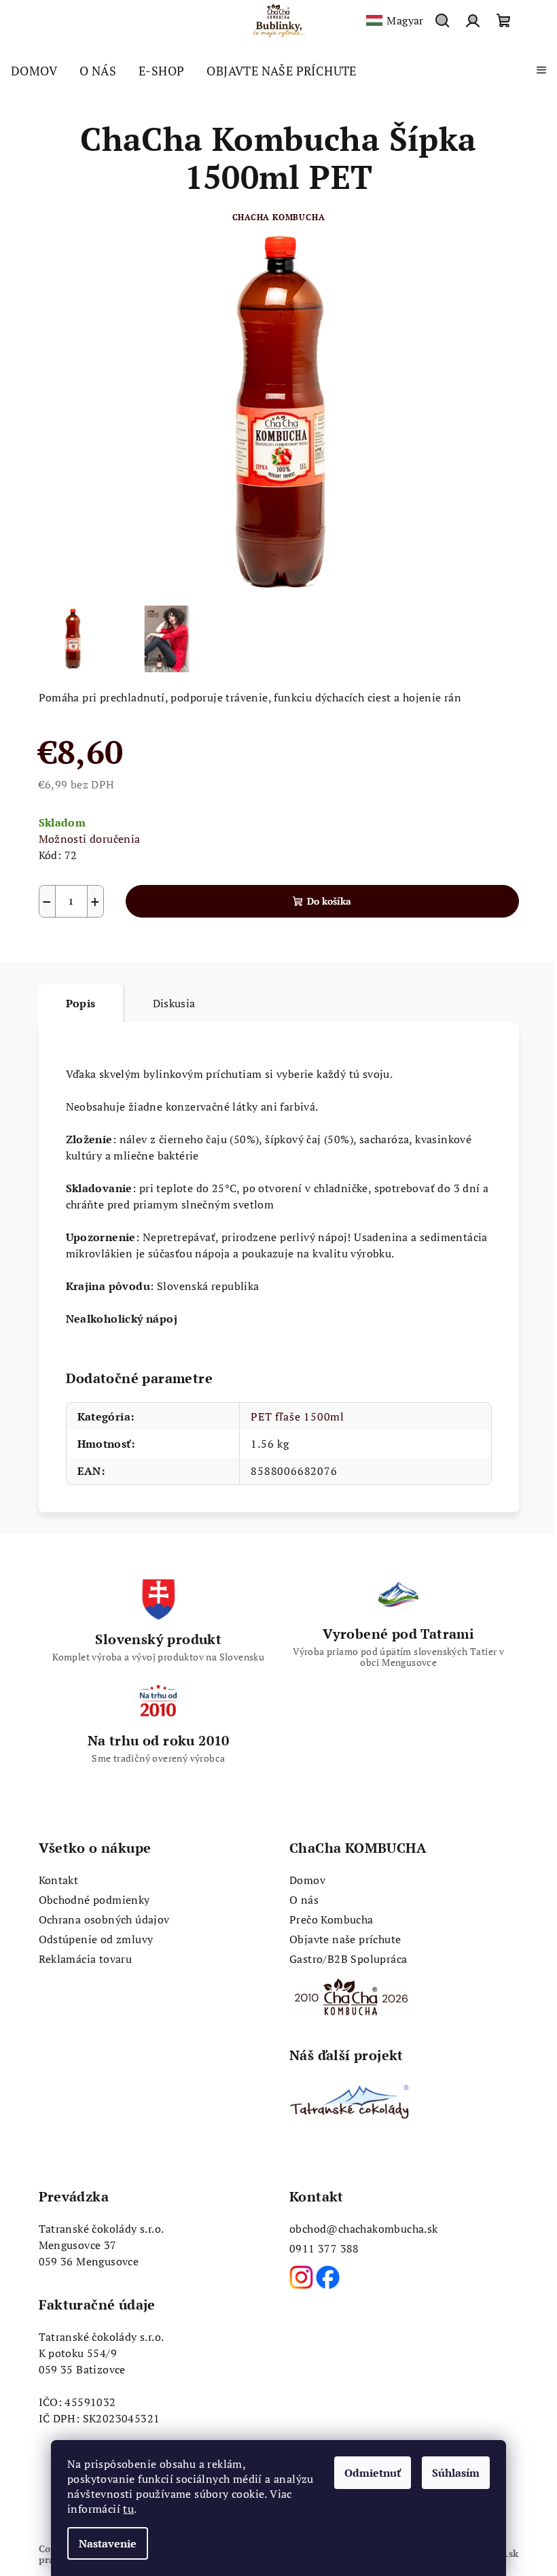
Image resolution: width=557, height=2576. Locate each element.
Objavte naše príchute (345, 1939)
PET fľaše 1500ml (298, 1416)
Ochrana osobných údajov (104, 1919)
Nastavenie (108, 2543)
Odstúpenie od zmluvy (96, 1939)
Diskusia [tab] (174, 1003)
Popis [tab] (81, 1003)
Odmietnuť (373, 2473)
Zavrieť (137, 950)
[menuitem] (34, 71)
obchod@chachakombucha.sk (364, 2229)
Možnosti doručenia (90, 839)
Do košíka (329, 901)
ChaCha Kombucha (279, 217)
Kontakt (59, 1880)
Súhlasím (456, 2473)
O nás (304, 1900)
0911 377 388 (324, 2248)
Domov (307, 1880)
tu (128, 2509)
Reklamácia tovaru (86, 1959)
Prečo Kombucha (331, 1919)
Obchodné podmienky (94, 1900)
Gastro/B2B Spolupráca (348, 1959)
